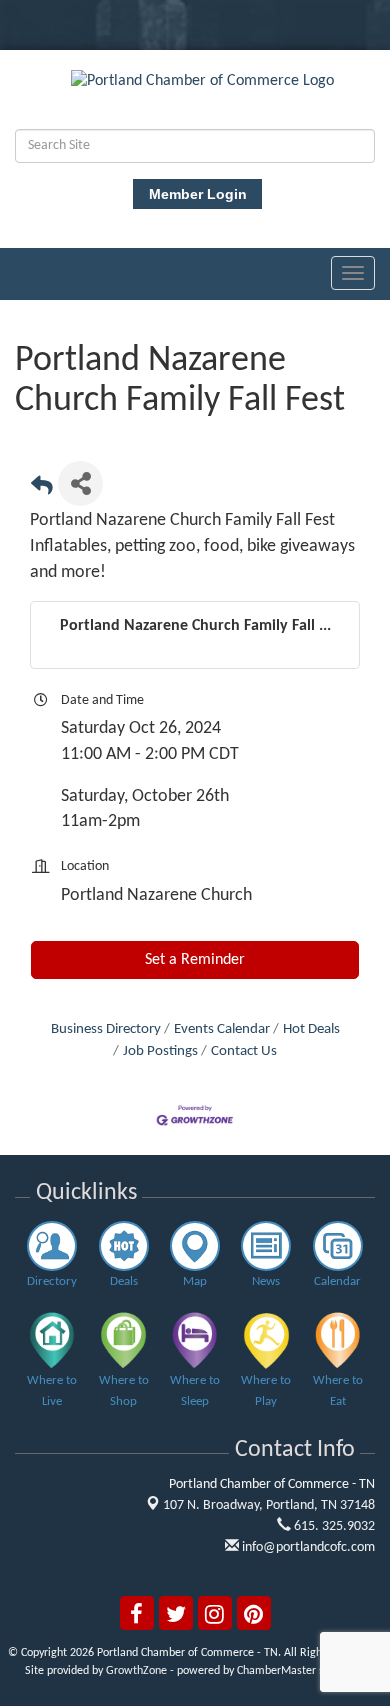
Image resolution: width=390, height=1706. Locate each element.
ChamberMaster (276, 1671)
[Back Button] (42, 489)
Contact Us (244, 1051)
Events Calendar (222, 1029)
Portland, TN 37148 (269, 1505)
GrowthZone (136, 1671)
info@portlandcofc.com (307, 1547)
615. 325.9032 (333, 1526)
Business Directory (106, 1029)
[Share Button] (80, 483)
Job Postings (160, 1051)
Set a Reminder (195, 960)
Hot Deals (311, 1029)
